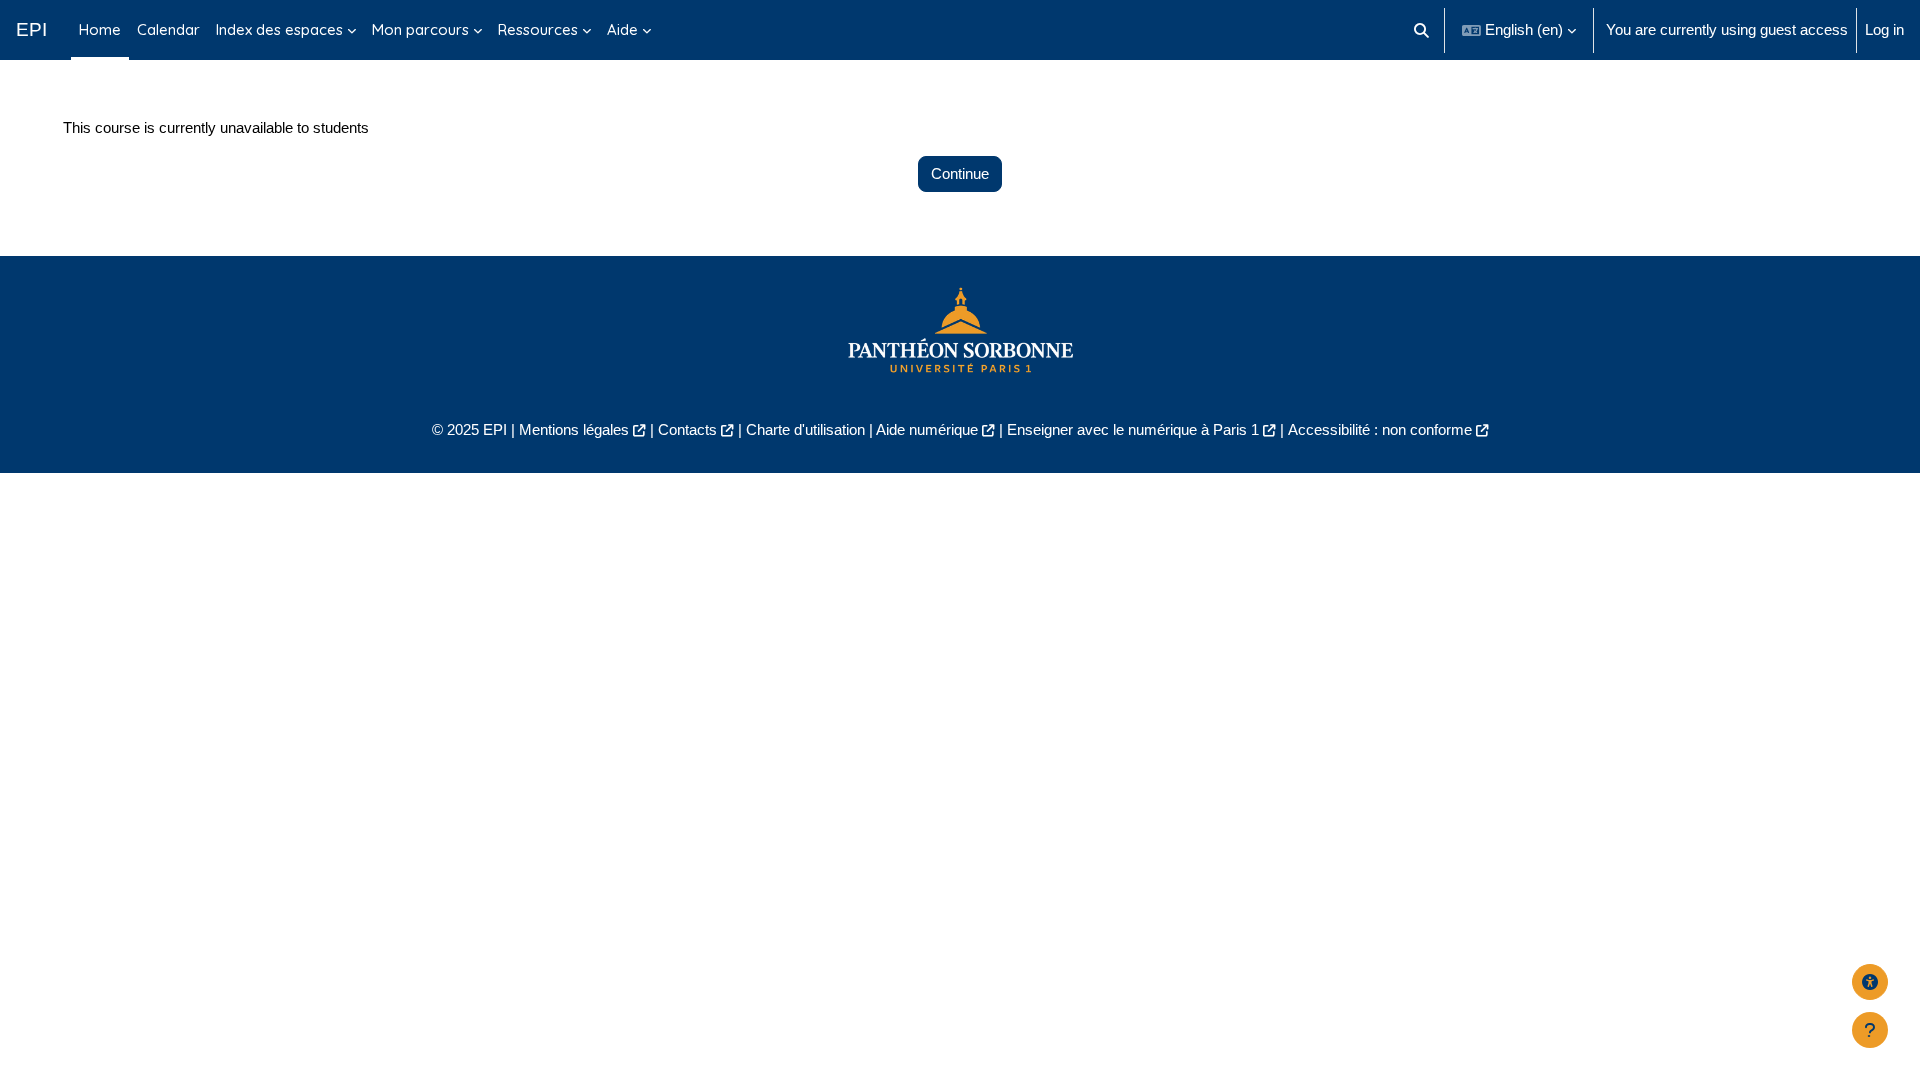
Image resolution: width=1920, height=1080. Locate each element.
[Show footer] (1870, 1030)
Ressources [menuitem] (538, 29)
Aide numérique (927, 429)
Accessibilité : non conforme (1380, 429)
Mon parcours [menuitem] (420, 29)
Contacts (687, 429)
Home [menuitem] (100, 29)
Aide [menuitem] (622, 29)
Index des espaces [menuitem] (279, 29)
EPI (31, 29)
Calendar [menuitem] (168, 29)
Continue (960, 173)
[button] (1422, 30)
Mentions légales (574, 429)
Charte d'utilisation (805, 429)
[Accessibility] (1870, 982)
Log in (1884, 29)
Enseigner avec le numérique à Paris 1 (1133, 429)
